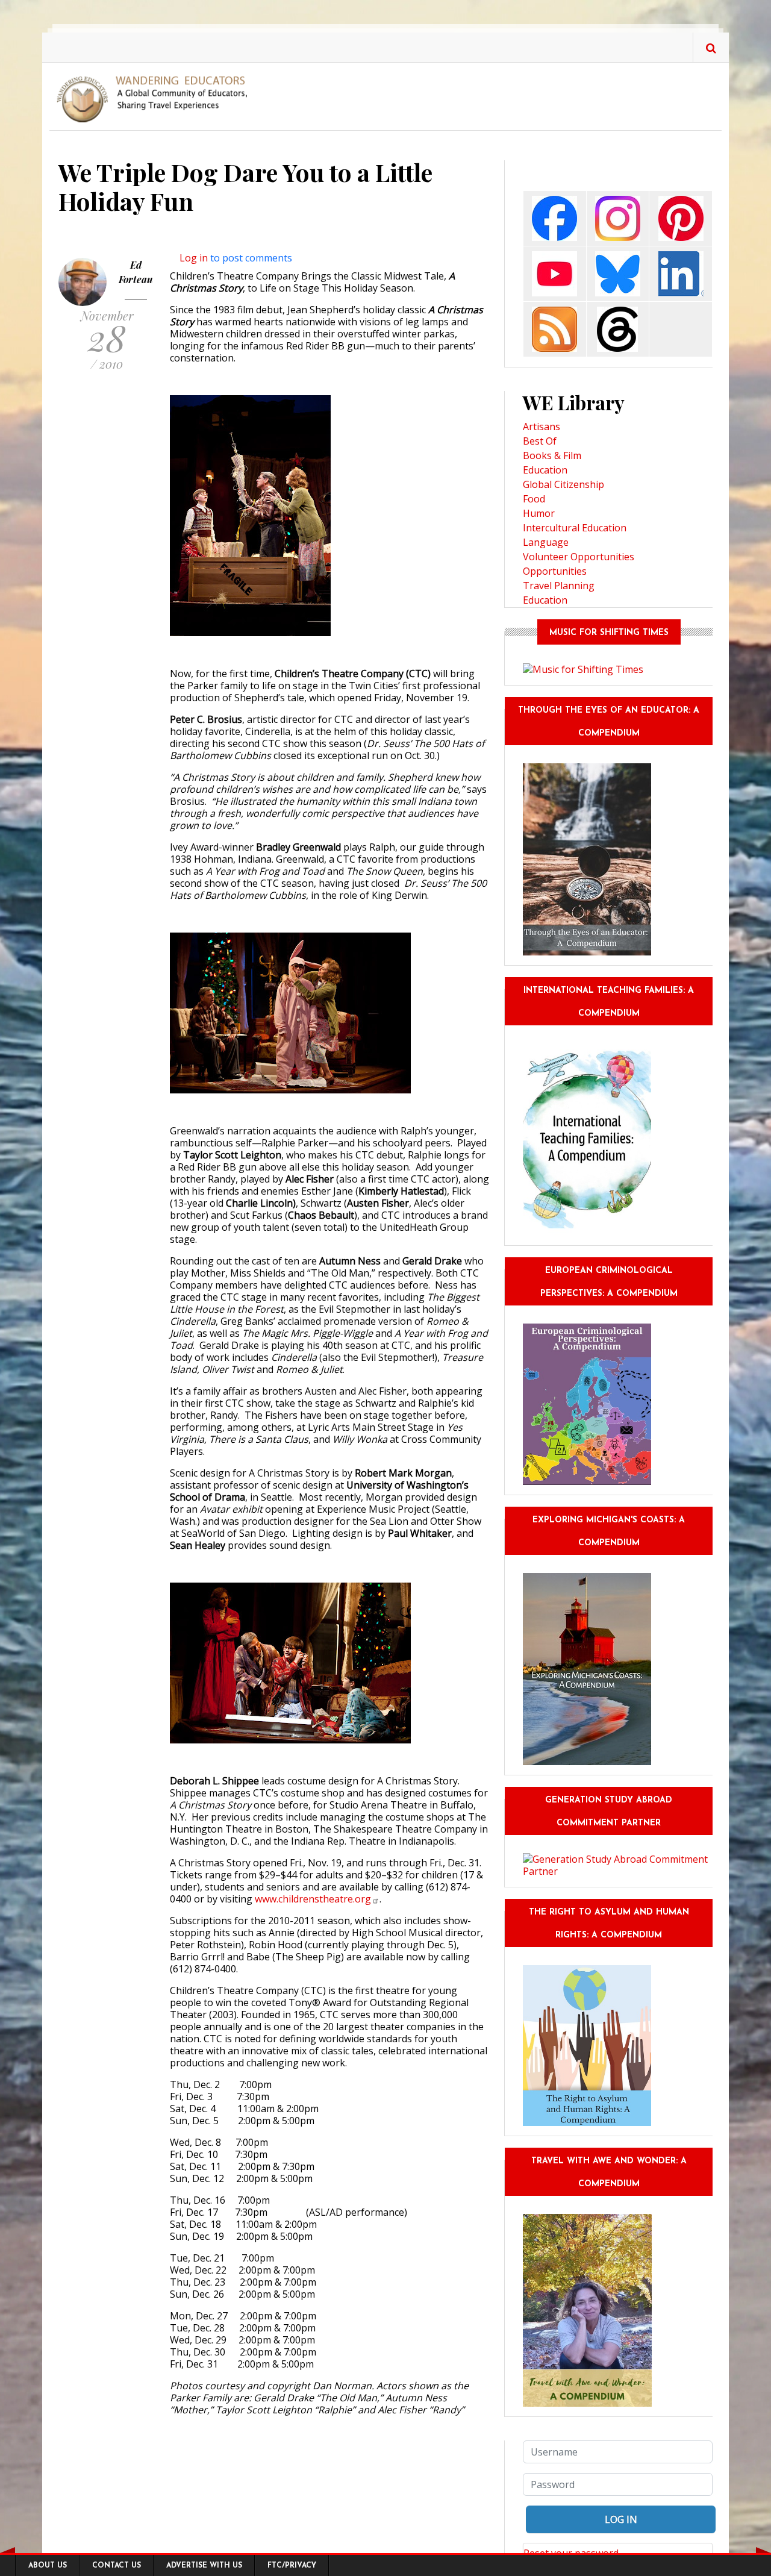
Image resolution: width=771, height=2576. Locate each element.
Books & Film (552, 455)
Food (534, 499)
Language (546, 542)
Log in (194, 258)
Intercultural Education (575, 528)
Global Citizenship (563, 484)
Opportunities (555, 571)
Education (545, 470)
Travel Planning (559, 586)
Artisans (542, 427)
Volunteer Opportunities (579, 557)
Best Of (540, 441)
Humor (539, 513)
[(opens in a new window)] (554, 218)
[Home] (157, 98)
